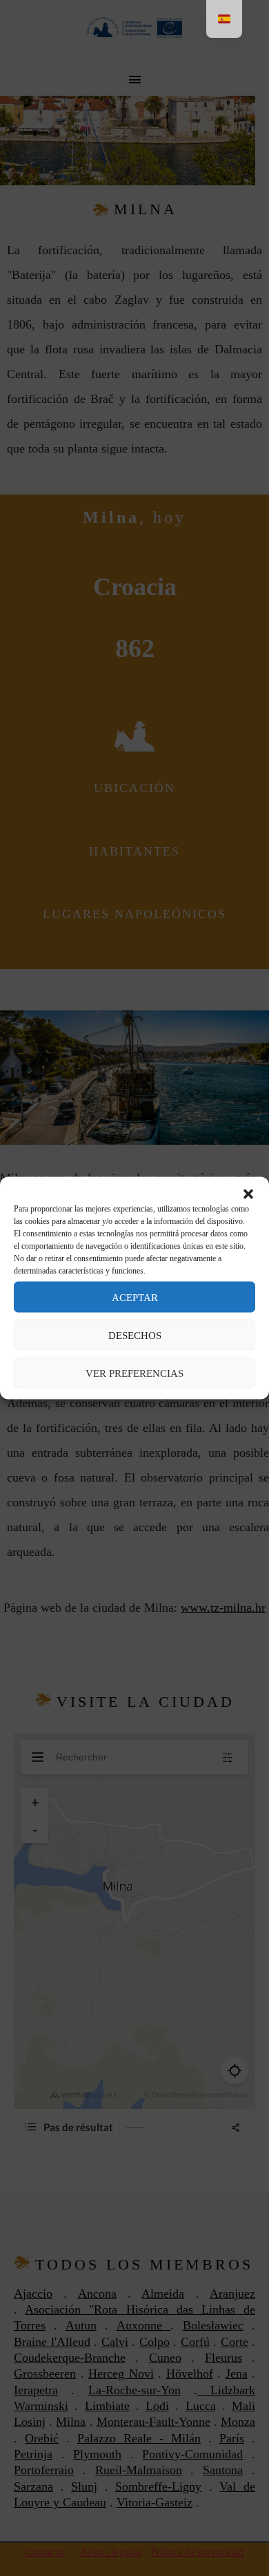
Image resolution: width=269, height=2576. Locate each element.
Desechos (135, 1335)
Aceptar (135, 1297)
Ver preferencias (134, 1373)
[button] (248, 1194)
